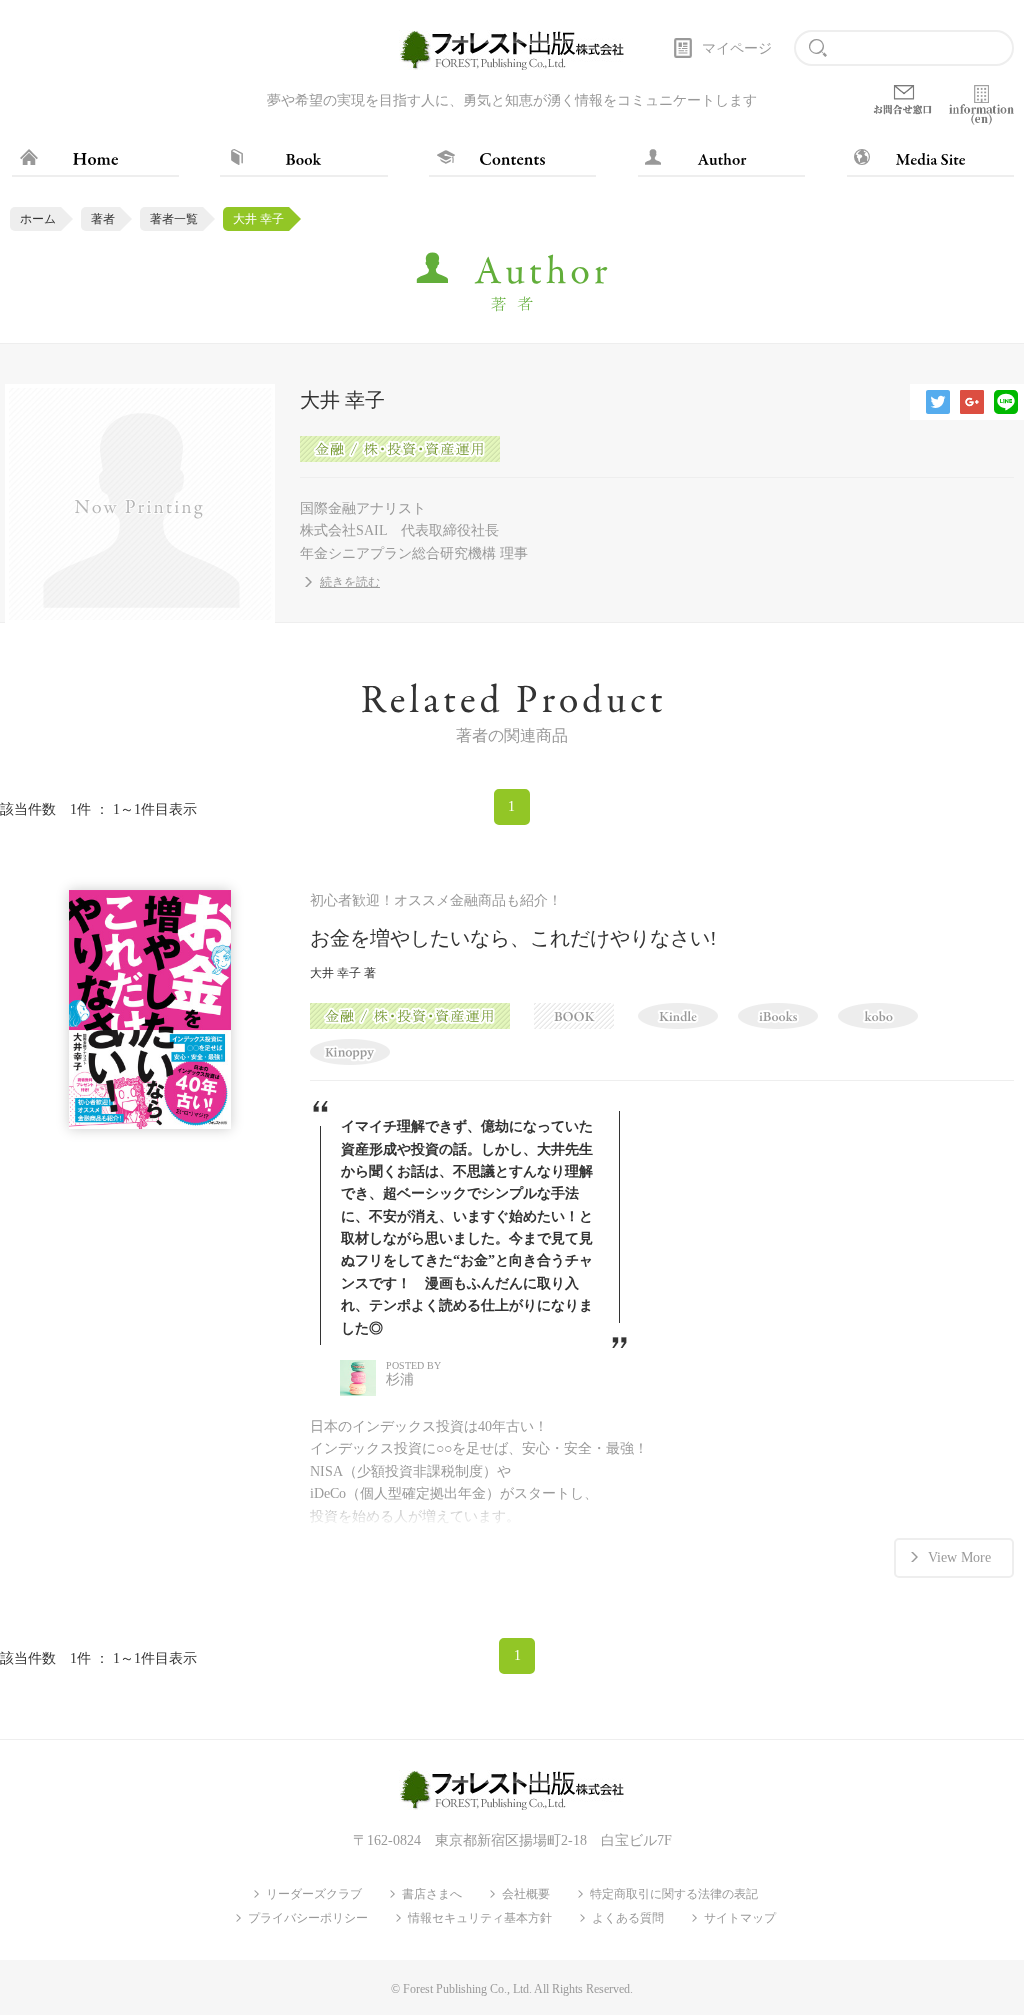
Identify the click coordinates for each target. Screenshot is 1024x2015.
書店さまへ (432, 1894)
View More (959, 1557)
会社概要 (526, 1894)
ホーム (38, 219)
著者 (103, 219)
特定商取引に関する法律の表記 (674, 1894)
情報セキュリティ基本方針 (480, 1918)
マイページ (737, 48)
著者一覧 (174, 219)
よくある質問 (628, 1918)
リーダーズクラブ (314, 1894)
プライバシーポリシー (308, 1918)
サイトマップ (740, 1918)
